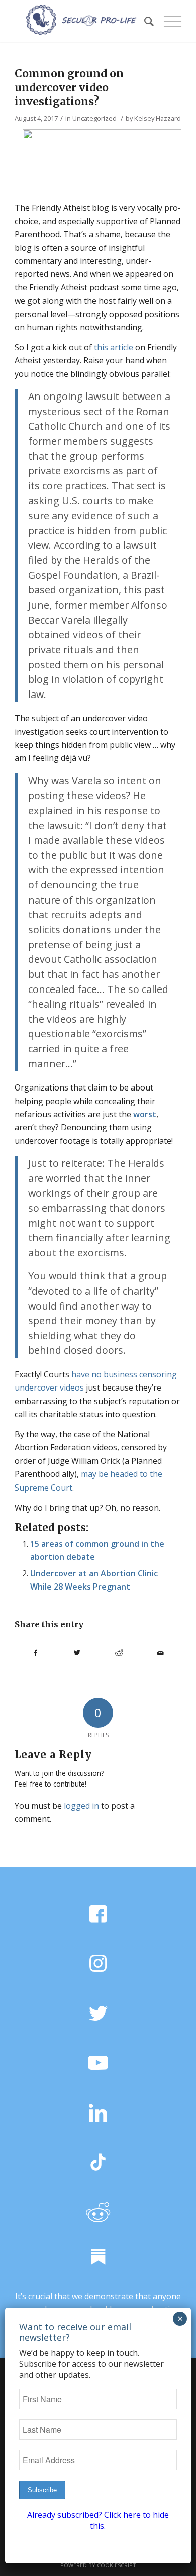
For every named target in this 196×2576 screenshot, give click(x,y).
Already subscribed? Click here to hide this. (98, 2520)
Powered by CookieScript (98, 2565)
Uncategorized (94, 118)
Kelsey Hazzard (158, 118)
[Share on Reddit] (119, 1653)
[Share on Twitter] (77, 1653)
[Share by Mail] (161, 1653)
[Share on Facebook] (35, 1653)
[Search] (144, 21)
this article (114, 347)
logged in (81, 1806)
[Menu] (168, 21)
